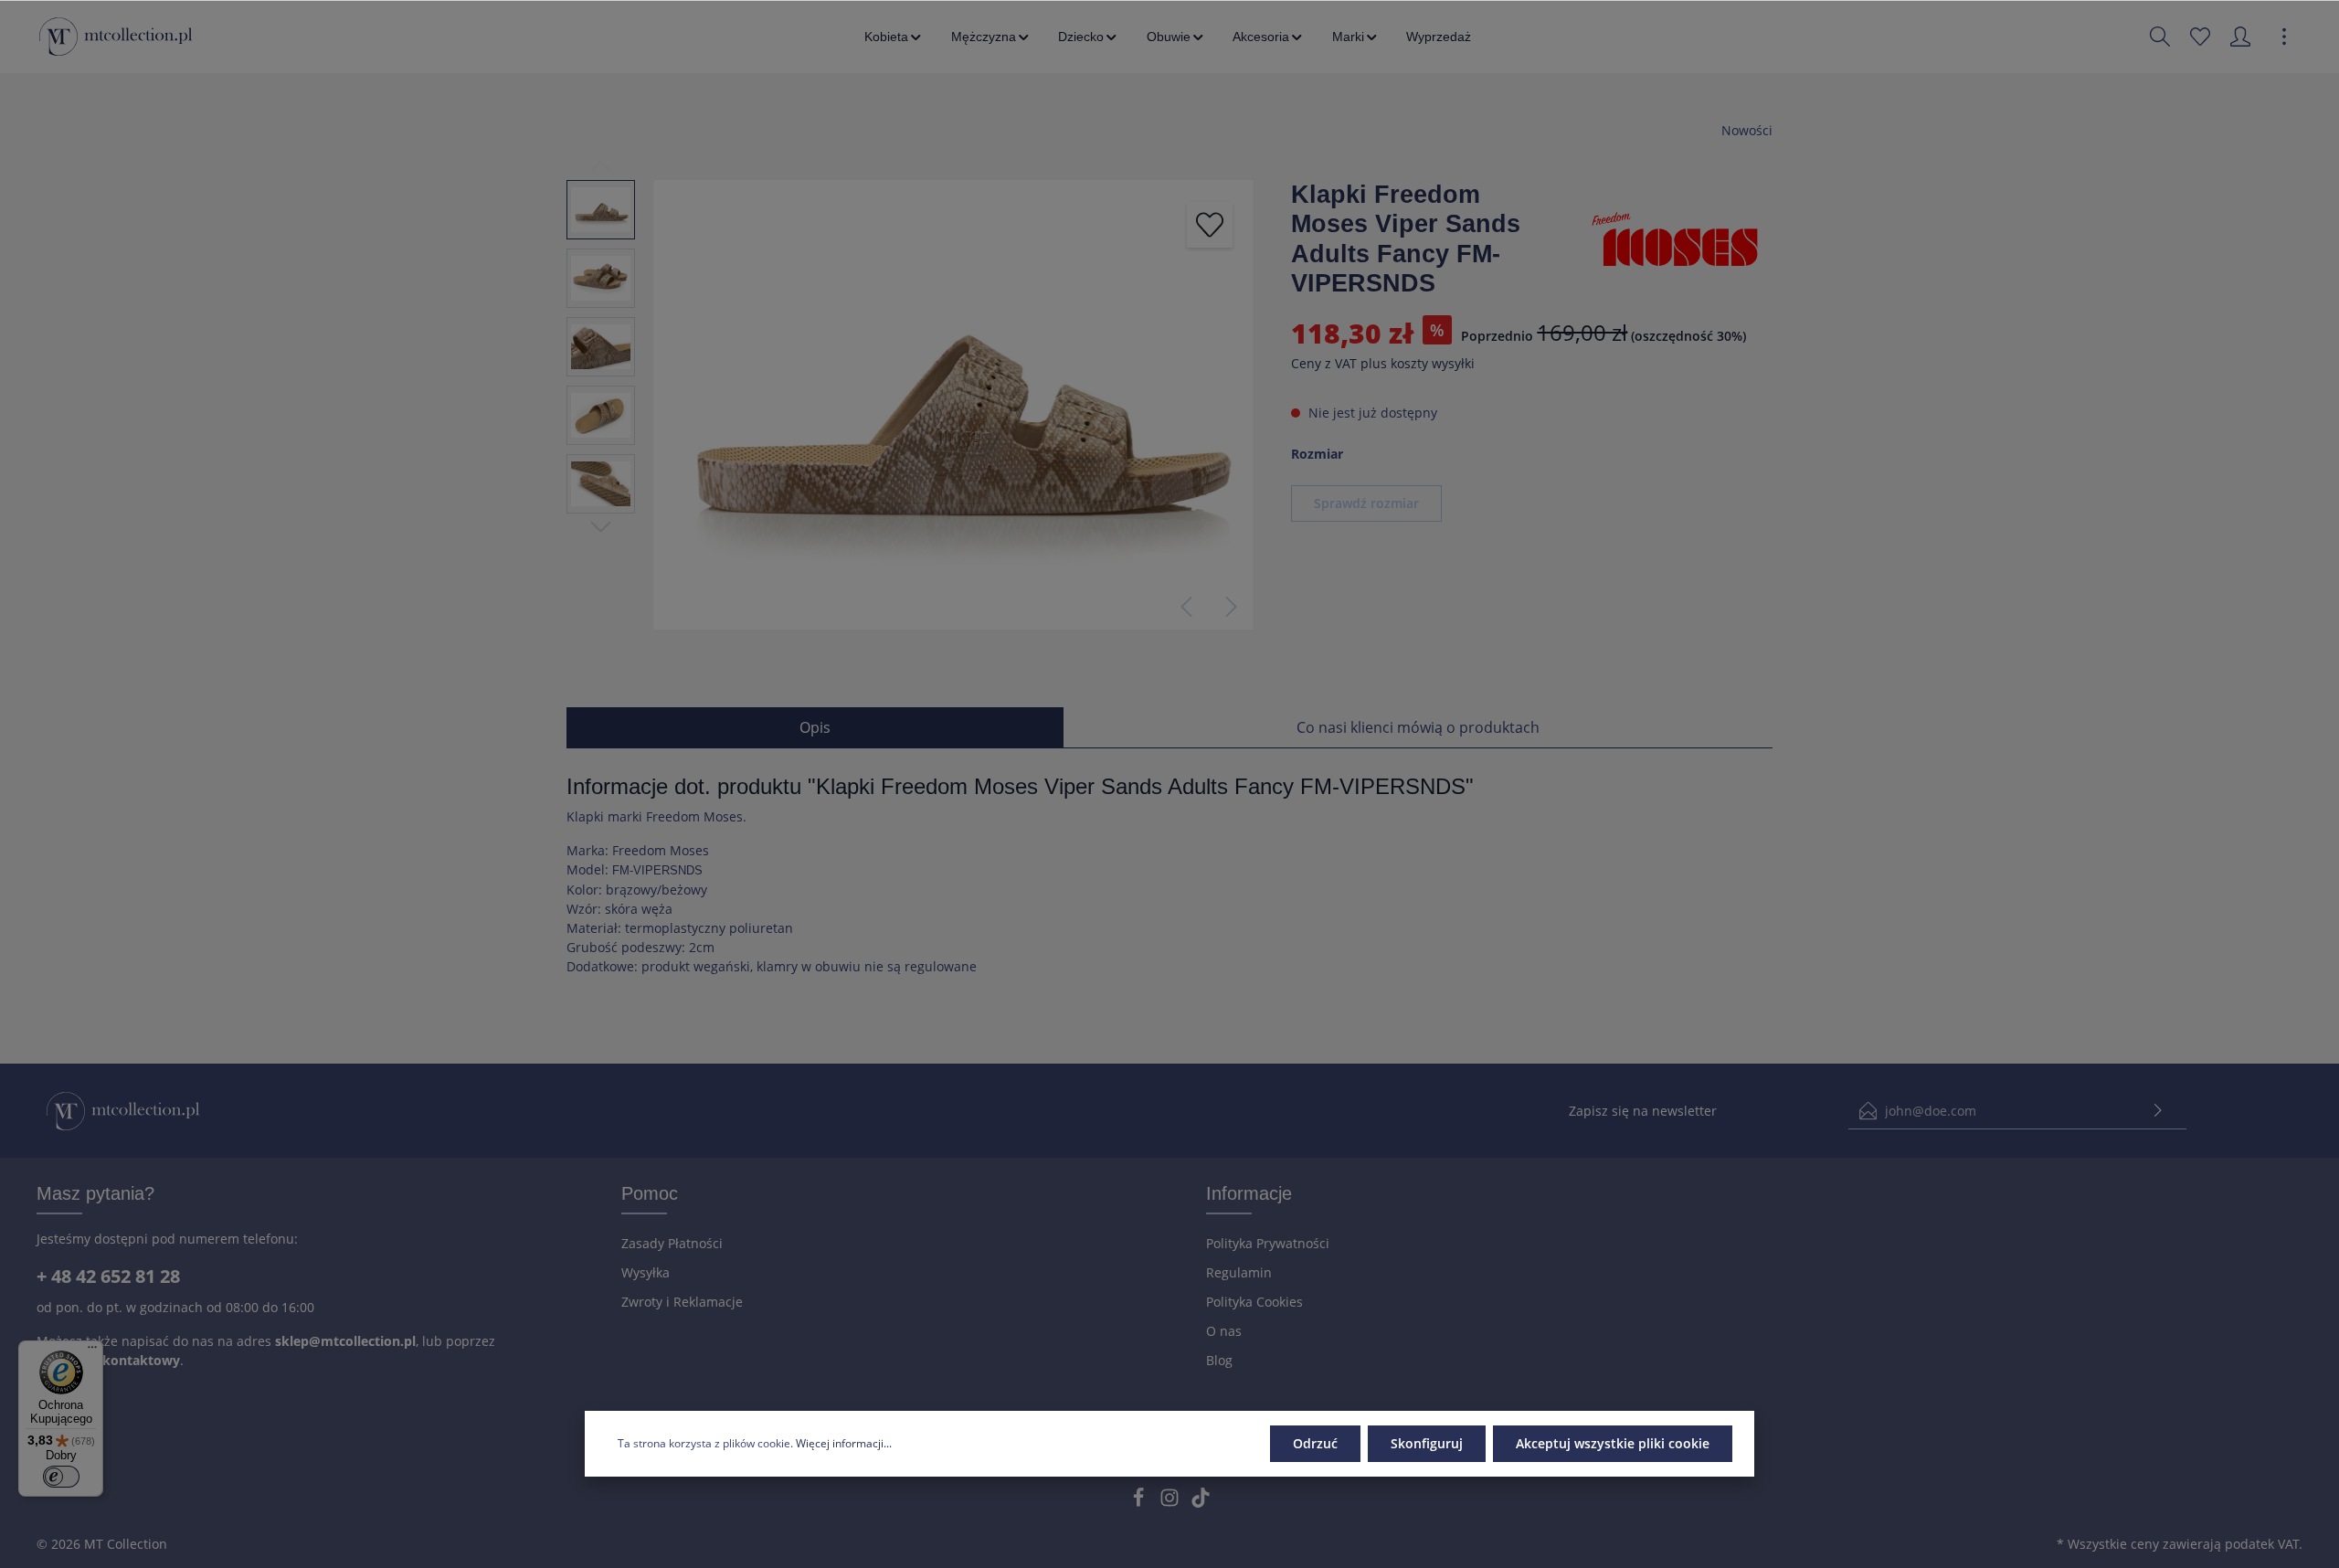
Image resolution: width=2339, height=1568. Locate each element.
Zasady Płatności (672, 1243)
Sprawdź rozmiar (1366, 503)
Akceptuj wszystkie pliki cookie (1613, 1443)
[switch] (61, 1477)
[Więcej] (2284, 37)
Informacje (1249, 1193)
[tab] (815, 727)
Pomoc (650, 1193)
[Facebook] (1140, 1503)
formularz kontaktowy (108, 1360)
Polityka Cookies (1254, 1302)
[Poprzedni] (1186, 607)
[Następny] (1232, 607)
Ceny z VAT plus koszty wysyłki (1383, 364)
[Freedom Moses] (1681, 238)
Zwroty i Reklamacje (682, 1302)
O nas (1224, 1331)
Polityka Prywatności (1268, 1243)
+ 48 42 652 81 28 (108, 1276)
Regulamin (1239, 1272)
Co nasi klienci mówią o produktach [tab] (1418, 727)
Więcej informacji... (844, 1443)
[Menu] (92, 1351)
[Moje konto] (2240, 37)
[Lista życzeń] (2200, 37)
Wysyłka (646, 1272)
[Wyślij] (2158, 1111)
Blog (1219, 1360)
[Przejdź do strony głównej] (116, 37)
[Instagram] (1171, 1503)
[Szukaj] (2160, 37)
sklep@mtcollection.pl (345, 1341)
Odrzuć (1315, 1443)
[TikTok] (1201, 1503)
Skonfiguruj (1427, 1443)
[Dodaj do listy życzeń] (1210, 225)
